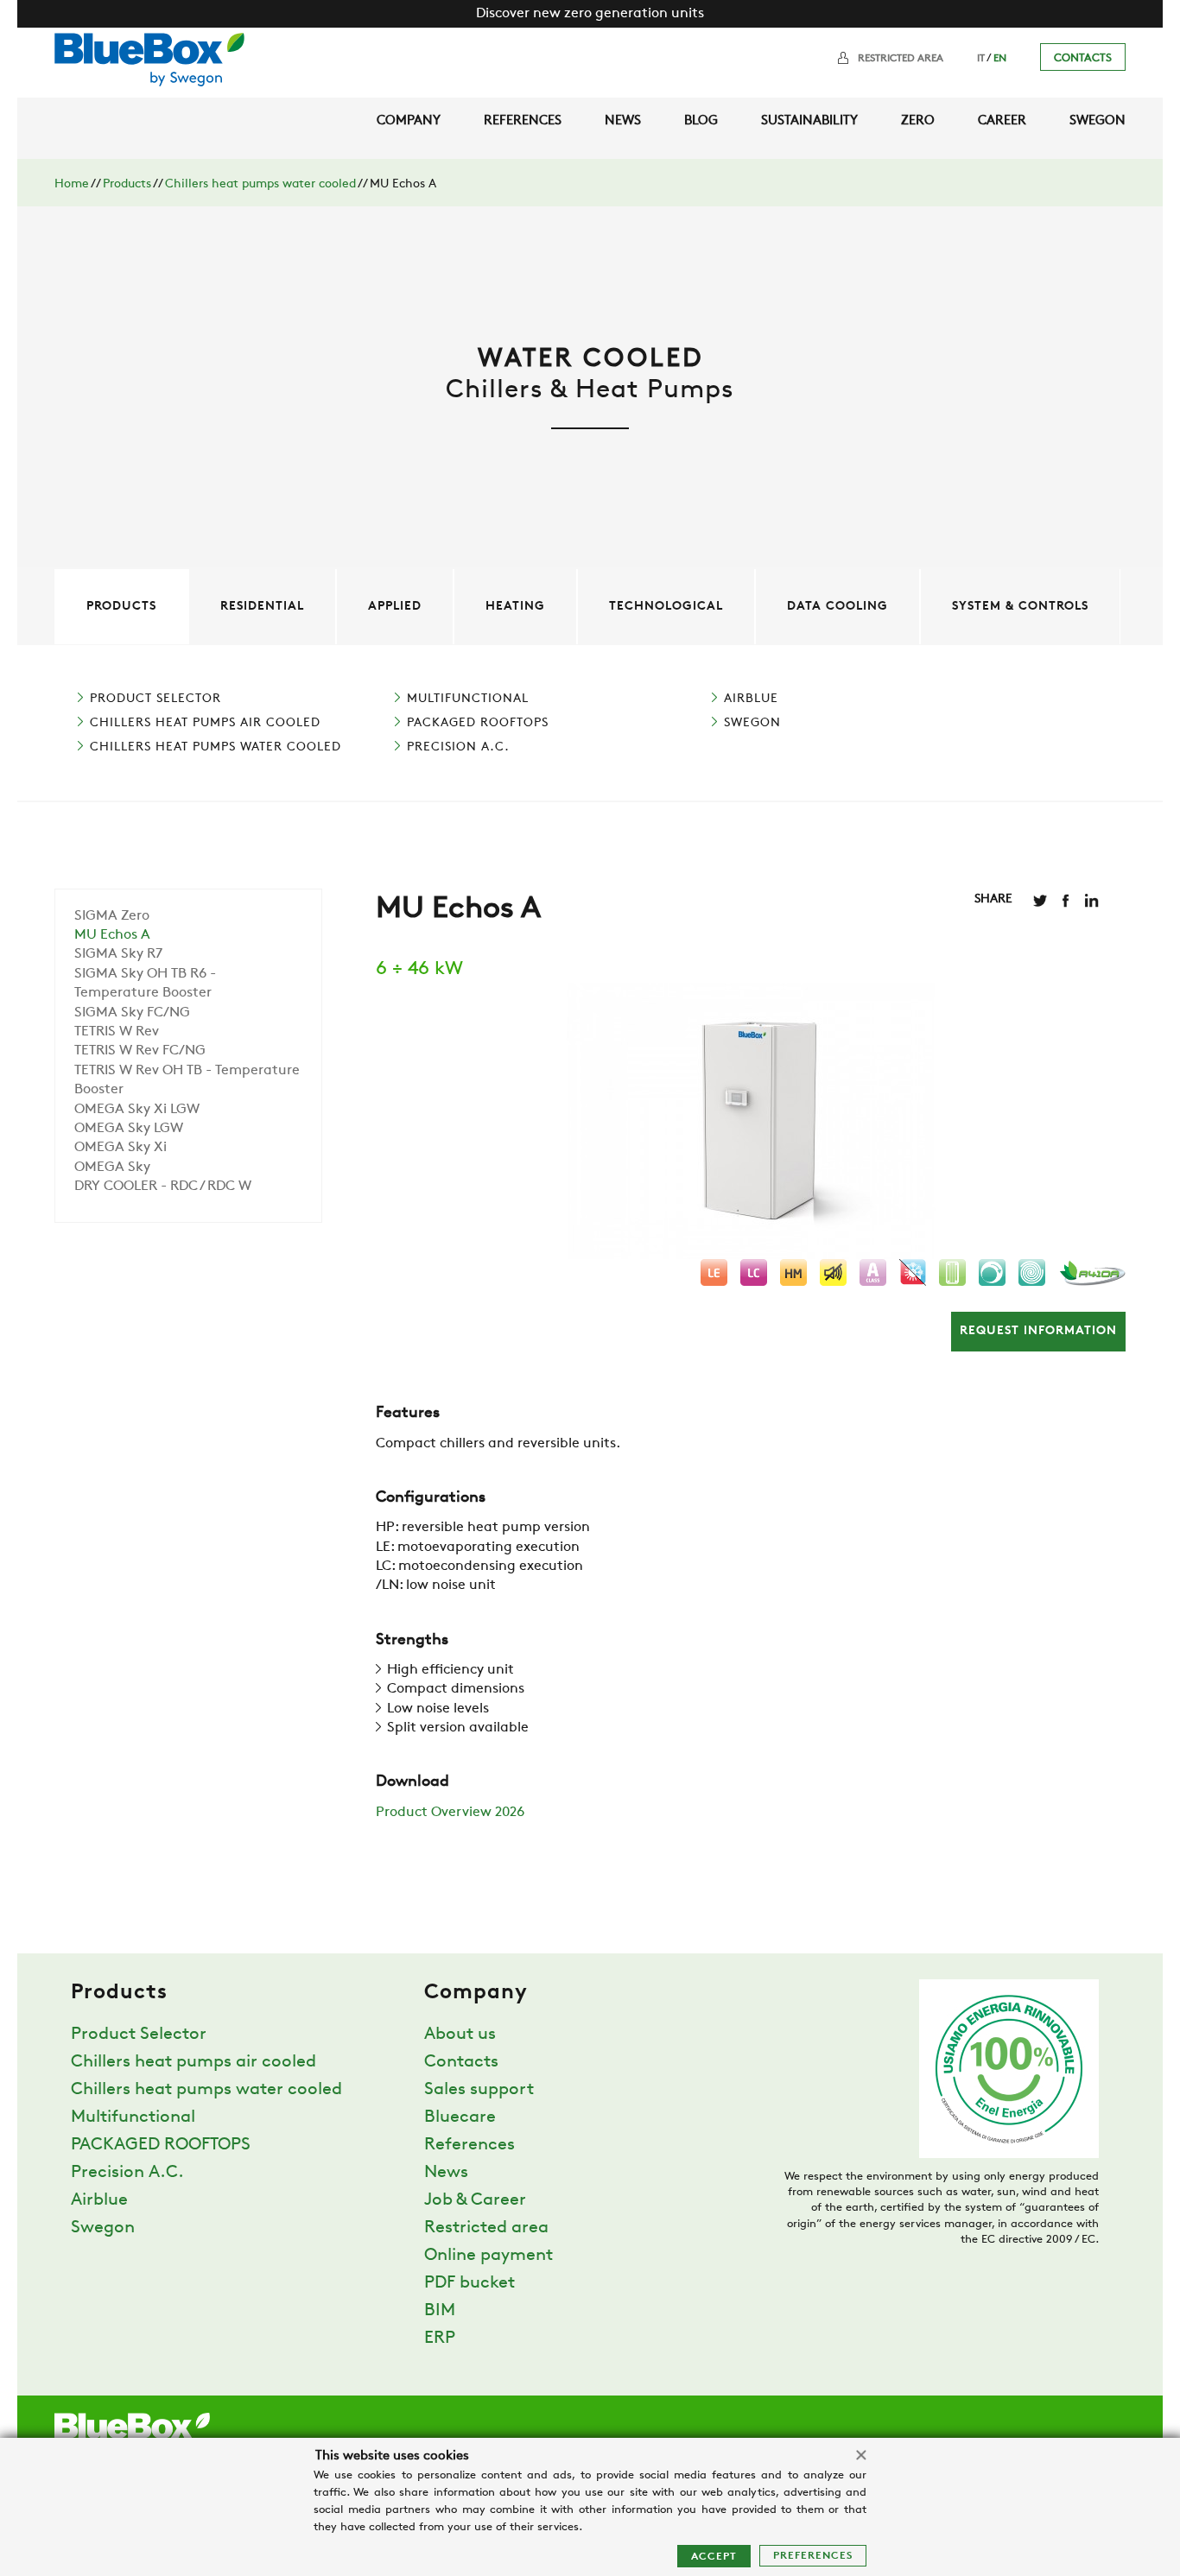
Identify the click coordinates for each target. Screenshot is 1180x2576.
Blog (701, 121)
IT (981, 59)
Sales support (479, 2090)
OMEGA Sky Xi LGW (137, 1110)
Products (127, 184)
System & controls (1020, 607)
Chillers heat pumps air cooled (205, 723)
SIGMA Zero (112, 916)
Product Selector (155, 699)
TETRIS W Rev (117, 1032)
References (523, 121)
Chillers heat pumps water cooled (260, 184)
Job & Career (475, 2200)
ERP (440, 2339)
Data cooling (837, 607)
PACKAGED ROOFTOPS (478, 723)
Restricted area (901, 59)
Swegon (1098, 121)
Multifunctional (468, 699)
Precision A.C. (458, 747)
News (623, 121)
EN (1000, 59)
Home (72, 184)
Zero (918, 121)
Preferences (813, 2556)
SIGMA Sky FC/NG (132, 1013)
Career (1002, 121)
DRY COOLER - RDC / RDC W (163, 1187)
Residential (262, 607)
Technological (666, 607)
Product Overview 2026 (450, 1813)
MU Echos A (112, 935)
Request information (1038, 1331)
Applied (395, 607)
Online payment (488, 2256)
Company (409, 121)
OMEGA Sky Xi (121, 1148)
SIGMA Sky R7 (118, 954)
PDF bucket (469, 2283)
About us (460, 2035)
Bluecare (460, 2117)
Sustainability (809, 121)
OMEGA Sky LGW (129, 1129)
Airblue (751, 699)
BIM (440, 2311)
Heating (515, 607)
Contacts (1083, 58)
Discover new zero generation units (590, 14)
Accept (714, 2557)
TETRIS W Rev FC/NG (140, 1051)
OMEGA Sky (112, 1168)
